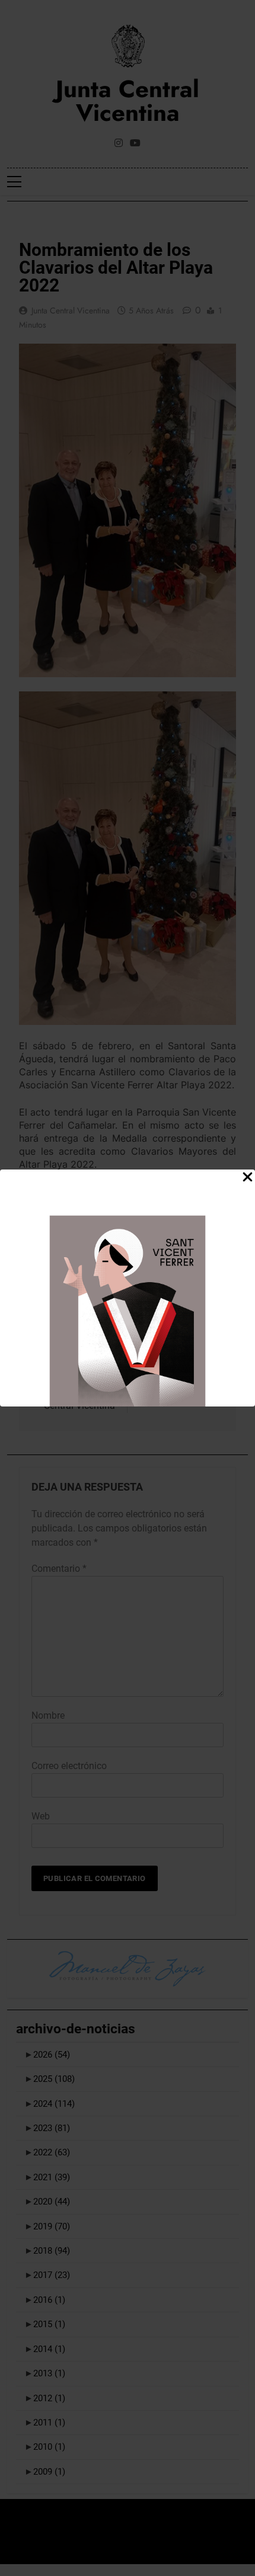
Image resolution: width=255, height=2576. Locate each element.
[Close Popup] (248, 1178)
